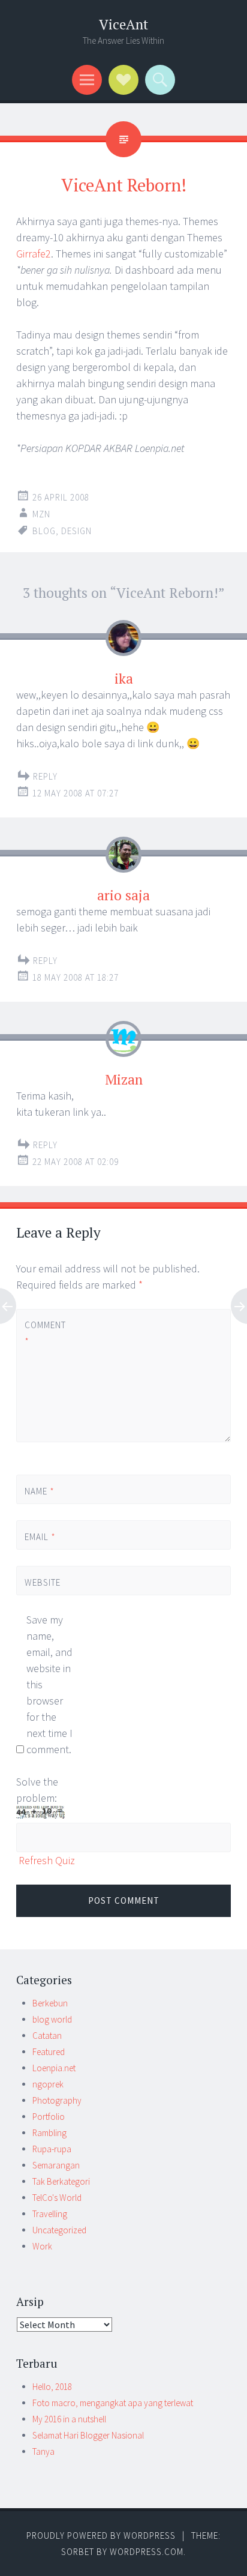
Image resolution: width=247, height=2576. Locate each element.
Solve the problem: (37, 1790)
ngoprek (48, 2084)
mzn (41, 514)
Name (40, 1491)
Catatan (47, 2036)
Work (42, 2246)
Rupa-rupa (52, 2149)
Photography (57, 2100)
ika (124, 679)
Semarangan (56, 2165)
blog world (52, 2019)
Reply (45, 776)
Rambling (49, 2133)
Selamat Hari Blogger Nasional (88, 2435)
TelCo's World (57, 2198)
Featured (49, 2052)
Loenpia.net (54, 2068)
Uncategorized (59, 2230)
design (76, 531)
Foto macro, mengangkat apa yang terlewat (113, 2403)
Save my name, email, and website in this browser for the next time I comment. (49, 1684)
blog (44, 531)
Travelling (50, 2214)
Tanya (43, 2451)
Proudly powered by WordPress (101, 2535)
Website (43, 1582)
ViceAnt (123, 24)
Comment (45, 1333)
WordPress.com (147, 2552)
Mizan (124, 1079)
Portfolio (49, 2117)
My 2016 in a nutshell (69, 2419)
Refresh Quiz (47, 1860)
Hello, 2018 (52, 2387)
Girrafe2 (34, 254)
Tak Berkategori (61, 2181)
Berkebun (50, 2003)
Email (40, 1537)
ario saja (123, 895)
